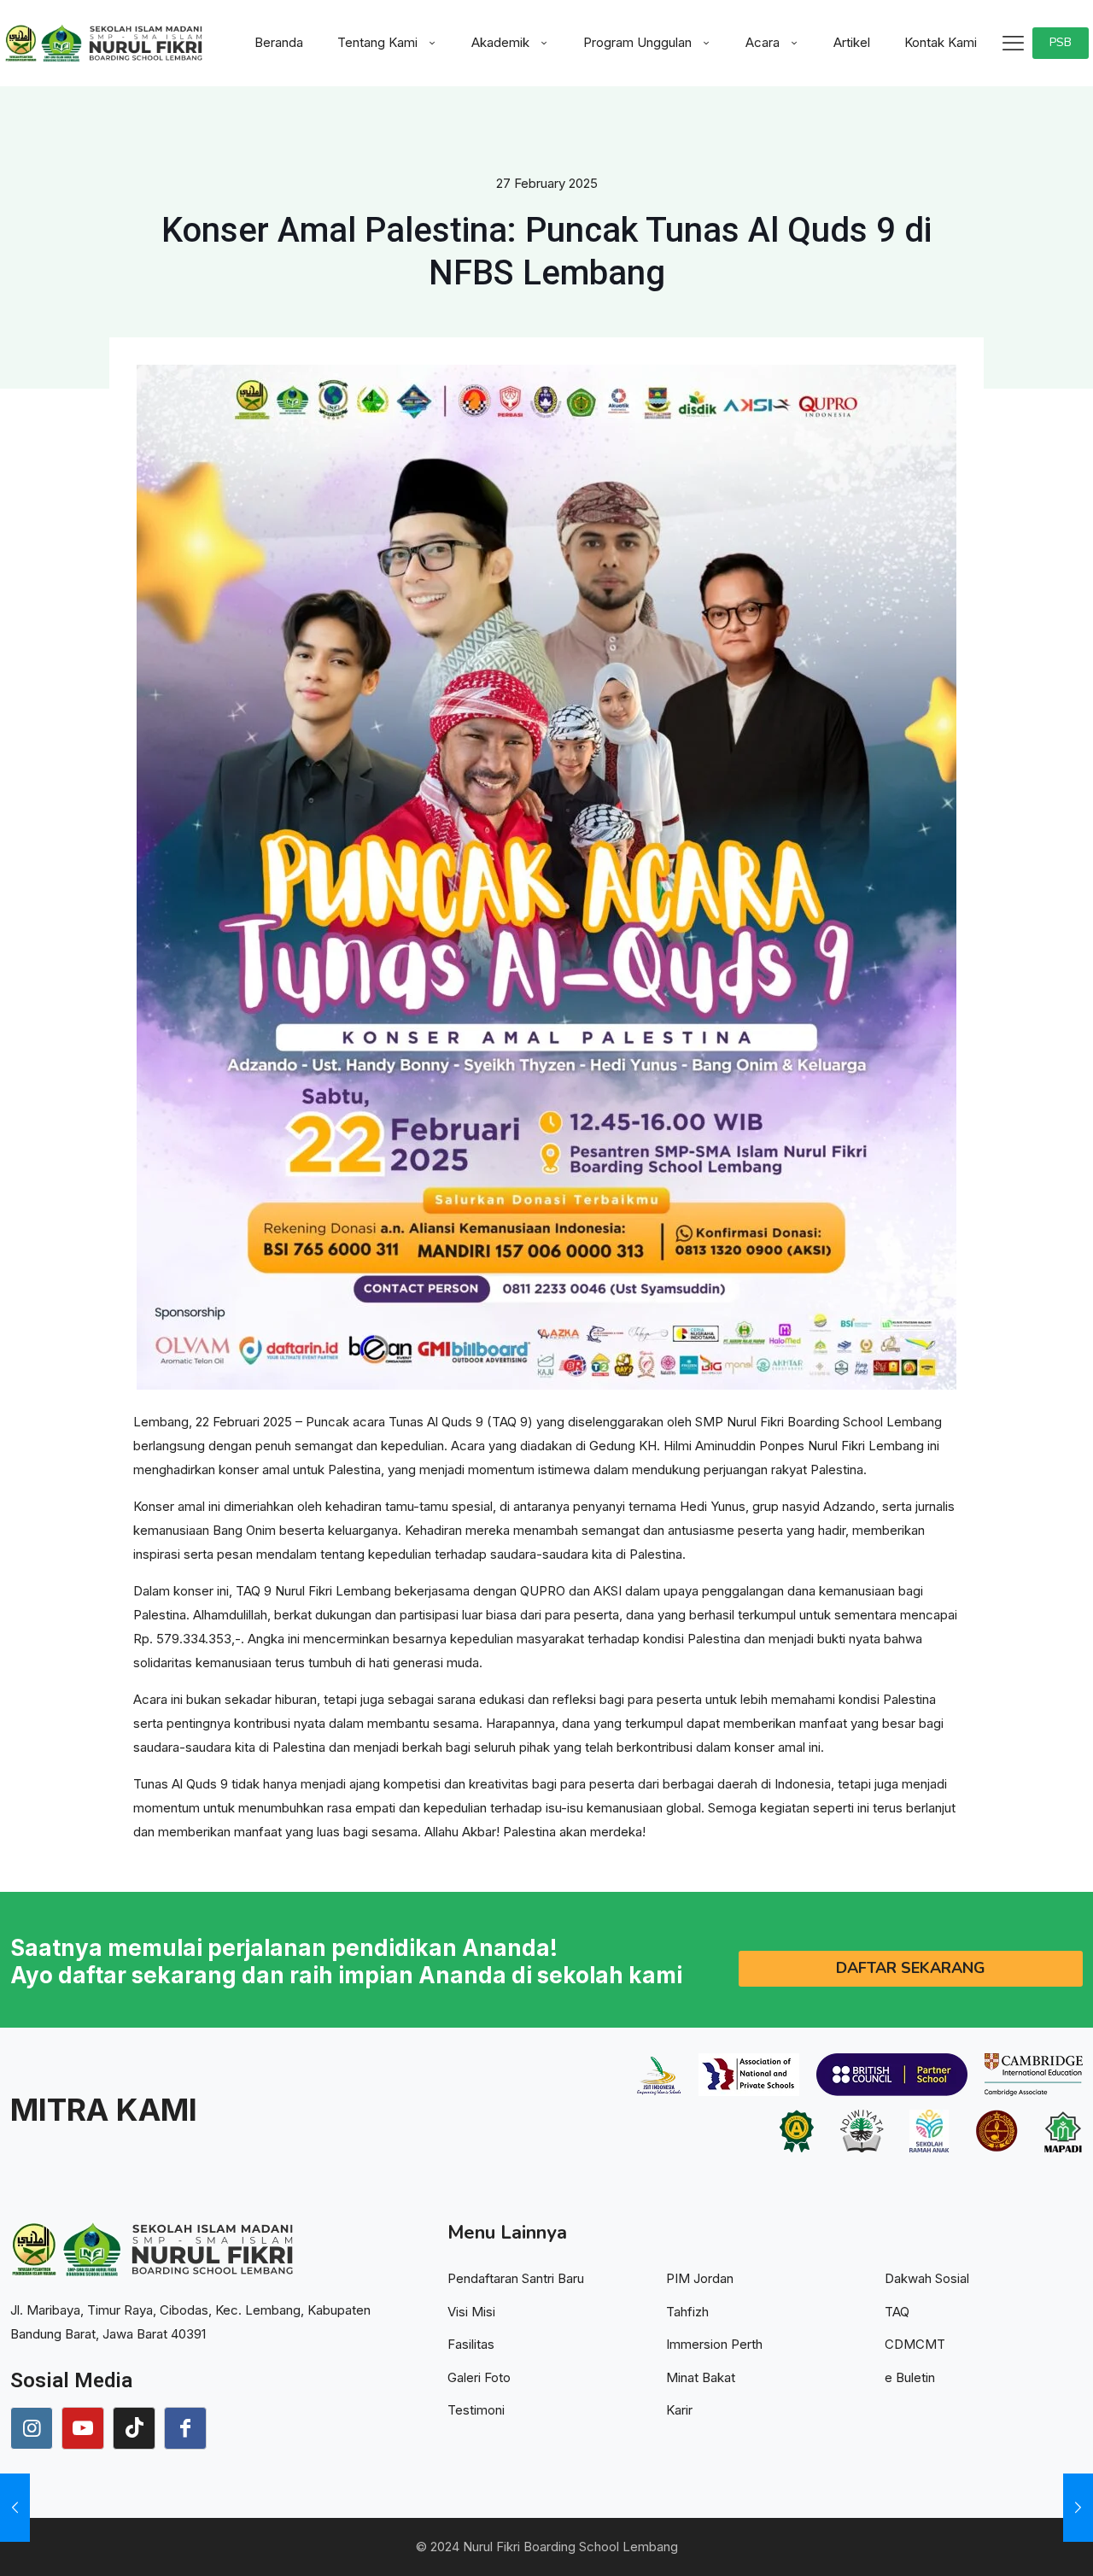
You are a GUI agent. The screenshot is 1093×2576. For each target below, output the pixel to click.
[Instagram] (32, 2428)
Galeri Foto (479, 2377)
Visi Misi (471, 2312)
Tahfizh (687, 2312)
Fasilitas (471, 2344)
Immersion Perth (714, 2344)
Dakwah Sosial (927, 2278)
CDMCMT (915, 2344)
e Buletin (910, 2377)
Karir (679, 2410)
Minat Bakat (701, 2377)
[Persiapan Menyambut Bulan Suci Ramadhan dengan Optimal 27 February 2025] (1078, 2508)
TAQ (897, 2312)
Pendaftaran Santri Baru (516, 2278)
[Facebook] (185, 2428)
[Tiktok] (134, 2428)
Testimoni (476, 2410)
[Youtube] (83, 2428)
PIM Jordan (700, 2278)
